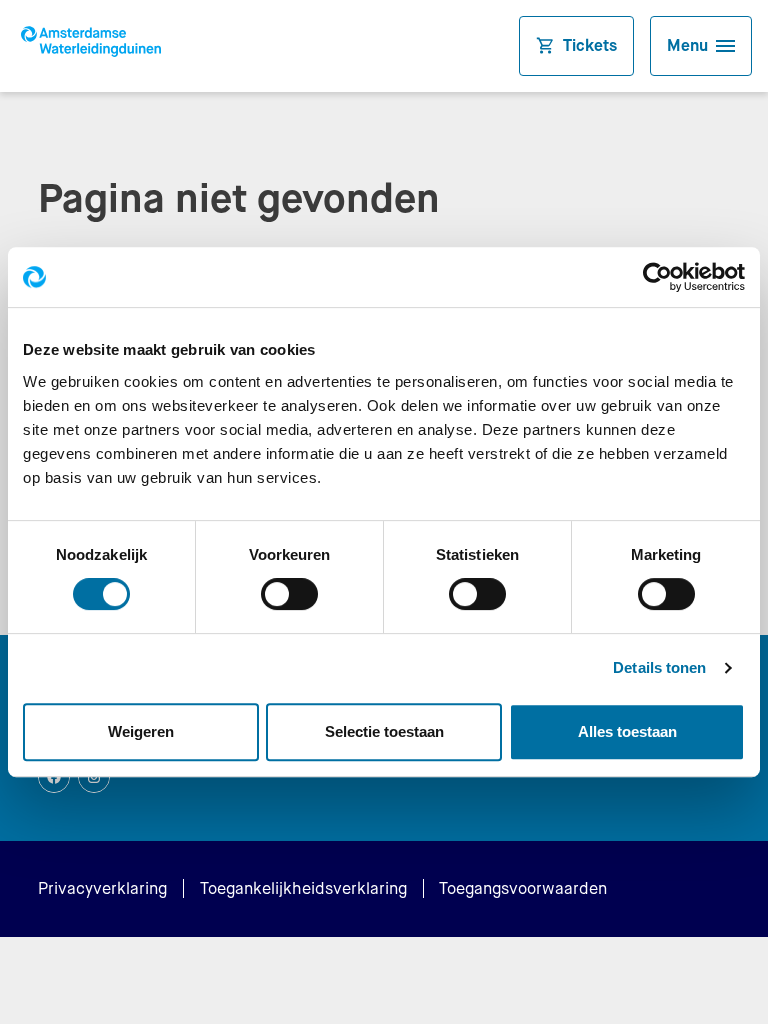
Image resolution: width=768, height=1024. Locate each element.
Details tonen (659, 667)
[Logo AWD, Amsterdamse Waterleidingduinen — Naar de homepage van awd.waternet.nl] (96, 46)
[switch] (289, 594)
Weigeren (141, 731)
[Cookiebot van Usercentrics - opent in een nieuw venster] (657, 277)
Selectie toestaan (384, 731)
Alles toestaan (627, 731)
